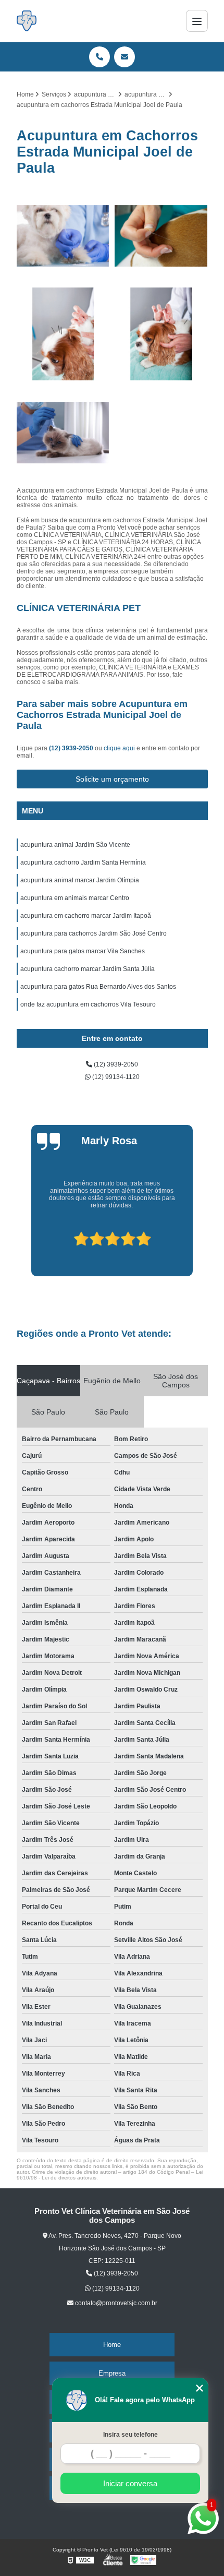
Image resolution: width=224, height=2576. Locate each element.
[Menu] (197, 21)
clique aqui (119, 748)
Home (112, 2345)
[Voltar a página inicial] (27, 21)
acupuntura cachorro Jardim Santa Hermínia (83, 862)
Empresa (112, 2373)
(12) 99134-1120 (115, 1077)
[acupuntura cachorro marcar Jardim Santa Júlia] (63, 334)
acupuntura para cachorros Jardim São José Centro (94, 933)
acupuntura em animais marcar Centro (75, 898)
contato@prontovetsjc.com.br (115, 2303)
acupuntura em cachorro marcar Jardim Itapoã (86, 916)
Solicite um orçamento (112, 779)
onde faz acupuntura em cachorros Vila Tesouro (88, 1004)
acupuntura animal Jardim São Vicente (75, 845)
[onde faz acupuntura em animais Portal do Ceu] (63, 433)
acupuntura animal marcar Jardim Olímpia (80, 880)
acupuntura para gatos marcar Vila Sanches (83, 951)
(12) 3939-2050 (72, 748)
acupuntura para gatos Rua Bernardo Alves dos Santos (98, 987)
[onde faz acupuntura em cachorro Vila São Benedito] (161, 236)
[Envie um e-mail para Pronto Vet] (125, 57)
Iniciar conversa (130, 2483)
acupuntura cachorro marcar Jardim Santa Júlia (88, 969)
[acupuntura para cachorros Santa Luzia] (63, 236)
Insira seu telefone (130, 2435)
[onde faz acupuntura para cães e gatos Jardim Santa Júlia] (161, 334)
